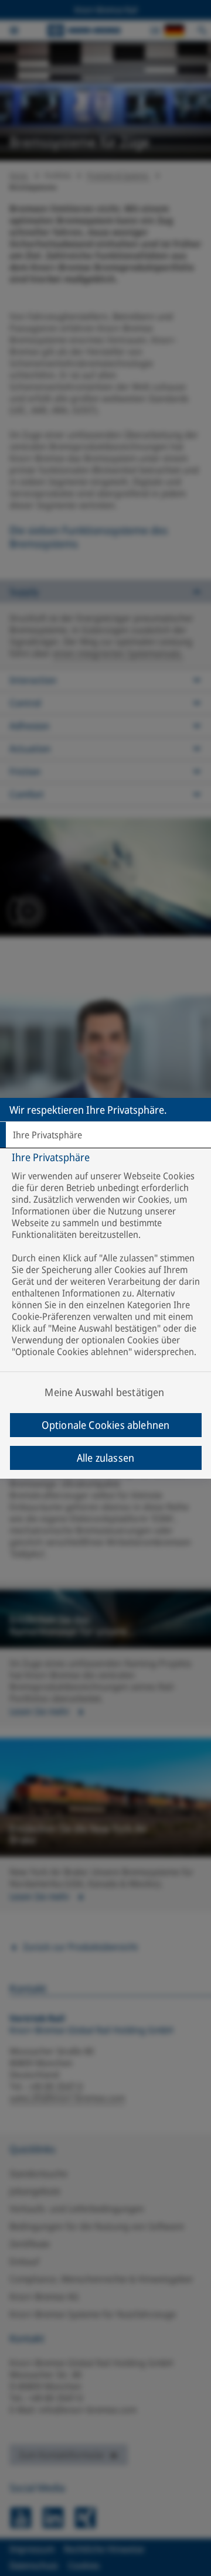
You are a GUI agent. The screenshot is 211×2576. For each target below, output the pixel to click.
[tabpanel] (107, 1280)
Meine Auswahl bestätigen (104, 1392)
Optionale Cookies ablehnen (106, 1425)
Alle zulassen (105, 1458)
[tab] (105, 1135)
